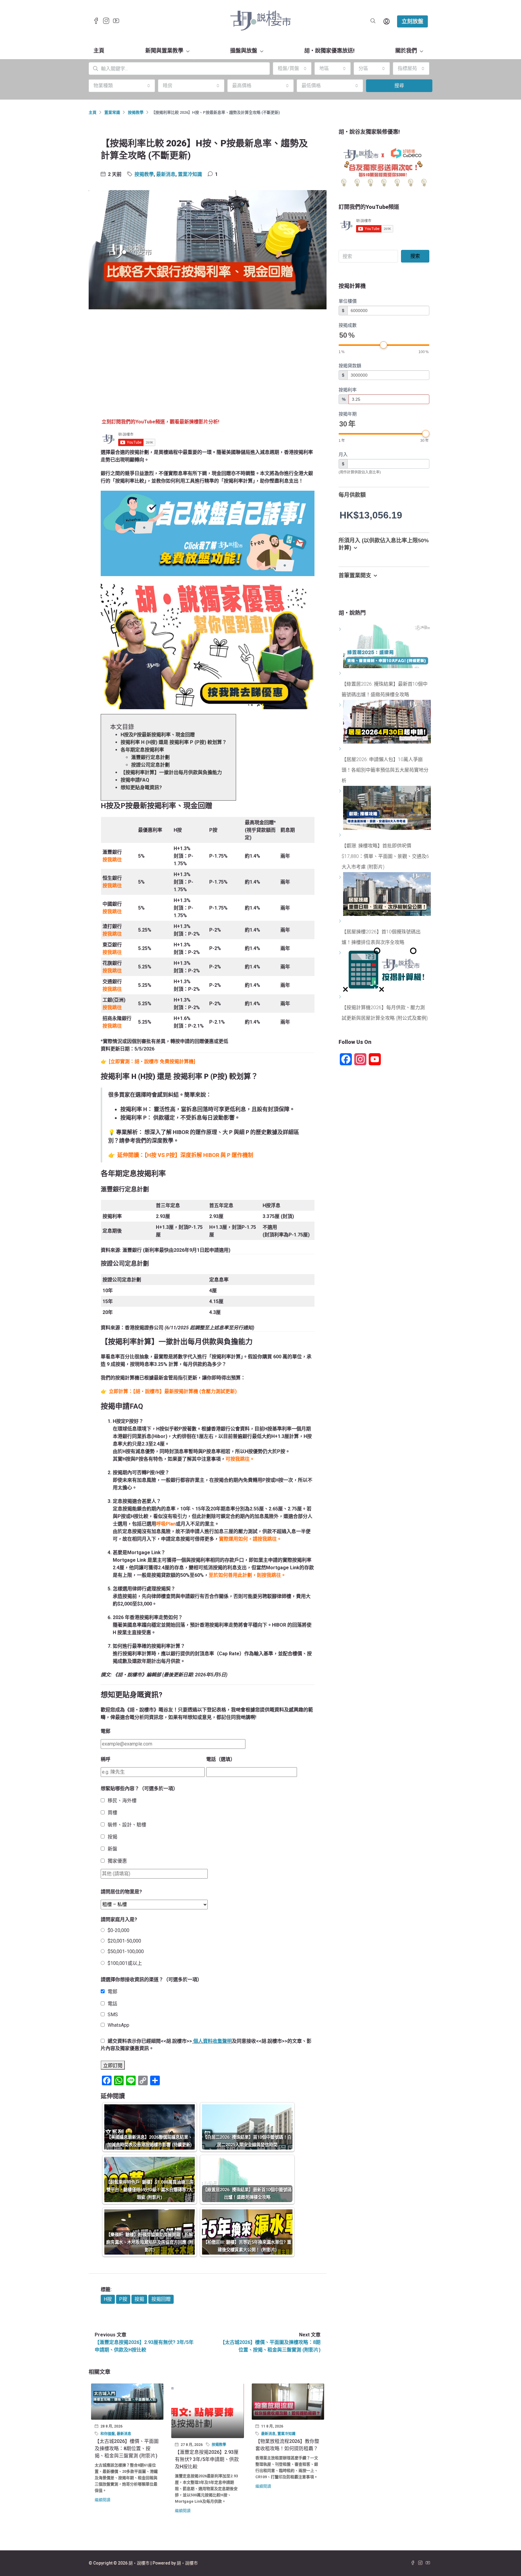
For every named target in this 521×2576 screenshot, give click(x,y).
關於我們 (406, 51)
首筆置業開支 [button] (355, 575)
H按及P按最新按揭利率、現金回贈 (158, 735)
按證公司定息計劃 (150, 765)
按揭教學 (136, 112)
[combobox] (292, 69)
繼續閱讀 (103, 2500)
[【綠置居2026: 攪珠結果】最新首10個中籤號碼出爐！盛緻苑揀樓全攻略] (341, 673)
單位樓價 (348, 301)
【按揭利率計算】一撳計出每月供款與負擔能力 (171, 772)
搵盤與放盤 (244, 51)
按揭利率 (348, 390)
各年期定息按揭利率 (142, 750)
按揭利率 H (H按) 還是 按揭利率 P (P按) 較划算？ (174, 742)
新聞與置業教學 (164, 51)
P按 (123, 2299)
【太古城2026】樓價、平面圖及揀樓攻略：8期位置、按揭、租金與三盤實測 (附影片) (127, 2448)
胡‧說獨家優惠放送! (329, 51)
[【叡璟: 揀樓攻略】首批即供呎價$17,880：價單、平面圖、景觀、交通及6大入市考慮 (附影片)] (341, 835)
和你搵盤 (108, 2434)
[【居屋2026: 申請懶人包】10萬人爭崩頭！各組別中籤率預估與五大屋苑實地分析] (341, 749)
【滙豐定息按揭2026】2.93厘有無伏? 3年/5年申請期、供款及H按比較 (207, 2459)
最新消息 (166, 174)
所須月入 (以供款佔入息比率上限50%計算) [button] (384, 544)
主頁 (99, 51)
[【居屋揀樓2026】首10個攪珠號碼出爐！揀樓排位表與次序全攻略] (341, 921)
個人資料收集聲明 (213, 2041)
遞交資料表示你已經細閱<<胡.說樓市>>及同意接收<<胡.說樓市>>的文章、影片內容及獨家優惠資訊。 (206, 2045)
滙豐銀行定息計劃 (150, 757)
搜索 (415, 256)
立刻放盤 (412, 21)
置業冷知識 (190, 174)
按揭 (139, 2299)
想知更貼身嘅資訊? (141, 787)
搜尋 (399, 86)
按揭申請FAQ (135, 780)
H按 (108, 2299)
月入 (343, 454)
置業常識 (112, 112)
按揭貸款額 (350, 366)
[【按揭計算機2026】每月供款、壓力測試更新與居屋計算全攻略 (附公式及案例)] (341, 997)
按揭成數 (348, 325)
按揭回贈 (161, 2299)
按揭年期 (348, 414)
